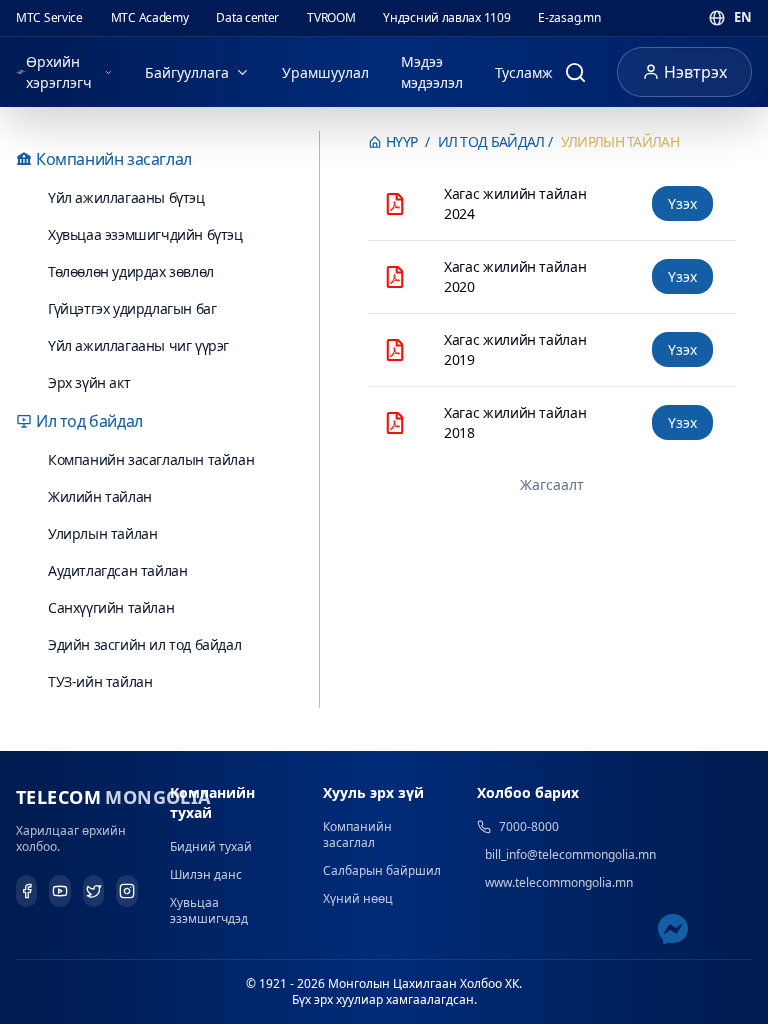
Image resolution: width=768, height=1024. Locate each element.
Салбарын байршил (382, 870)
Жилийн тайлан (100, 496)
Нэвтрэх (695, 72)
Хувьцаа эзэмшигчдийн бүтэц (145, 234)
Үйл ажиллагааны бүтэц (126, 197)
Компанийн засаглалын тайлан (151, 459)
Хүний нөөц (358, 898)
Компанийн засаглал (357, 834)
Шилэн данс (206, 874)
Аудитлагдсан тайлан (117, 570)
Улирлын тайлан (102, 533)
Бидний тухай (211, 846)
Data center (247, 17)
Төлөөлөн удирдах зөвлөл (131, 271)
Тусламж (524, 72)
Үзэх (682, 203)
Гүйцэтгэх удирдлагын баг (132, 308)
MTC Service (49, 17)
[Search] (575, 72)
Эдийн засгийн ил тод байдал (144, 644)
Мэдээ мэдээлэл (432, 72)
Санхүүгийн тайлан (111, 607)
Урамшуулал (325, 72)
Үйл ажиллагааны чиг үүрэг (138, 345)
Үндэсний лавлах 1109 (446, 17)
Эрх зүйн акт (89, 382)
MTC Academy (150, 17)
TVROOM (331, 17)
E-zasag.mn (569, 17)
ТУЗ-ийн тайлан (100, 681)
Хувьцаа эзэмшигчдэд (209, 910)
